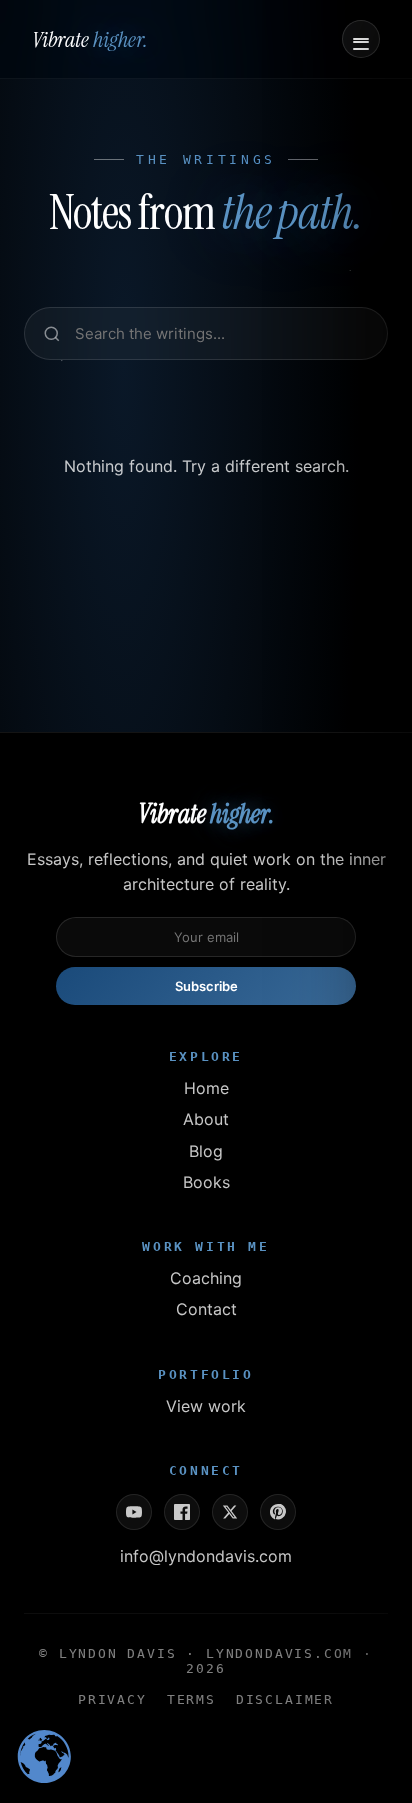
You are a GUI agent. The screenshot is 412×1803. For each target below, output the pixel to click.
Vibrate (90, 39)
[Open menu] (361, 39)
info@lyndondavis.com (206, 1556)
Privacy (112, 1699)
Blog (206, 1151)
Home (206, 1088)
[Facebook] (182, 1512)
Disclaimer (285, 1699)
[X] (230, 1512)
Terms (191, 1699)
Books (206, 1182)
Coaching (206, 1278)
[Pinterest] (278, 1512)
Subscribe (206, 986)
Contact (206, 1309)
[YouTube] (134, 1512)
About (206, 1119)
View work (206, 1406)
